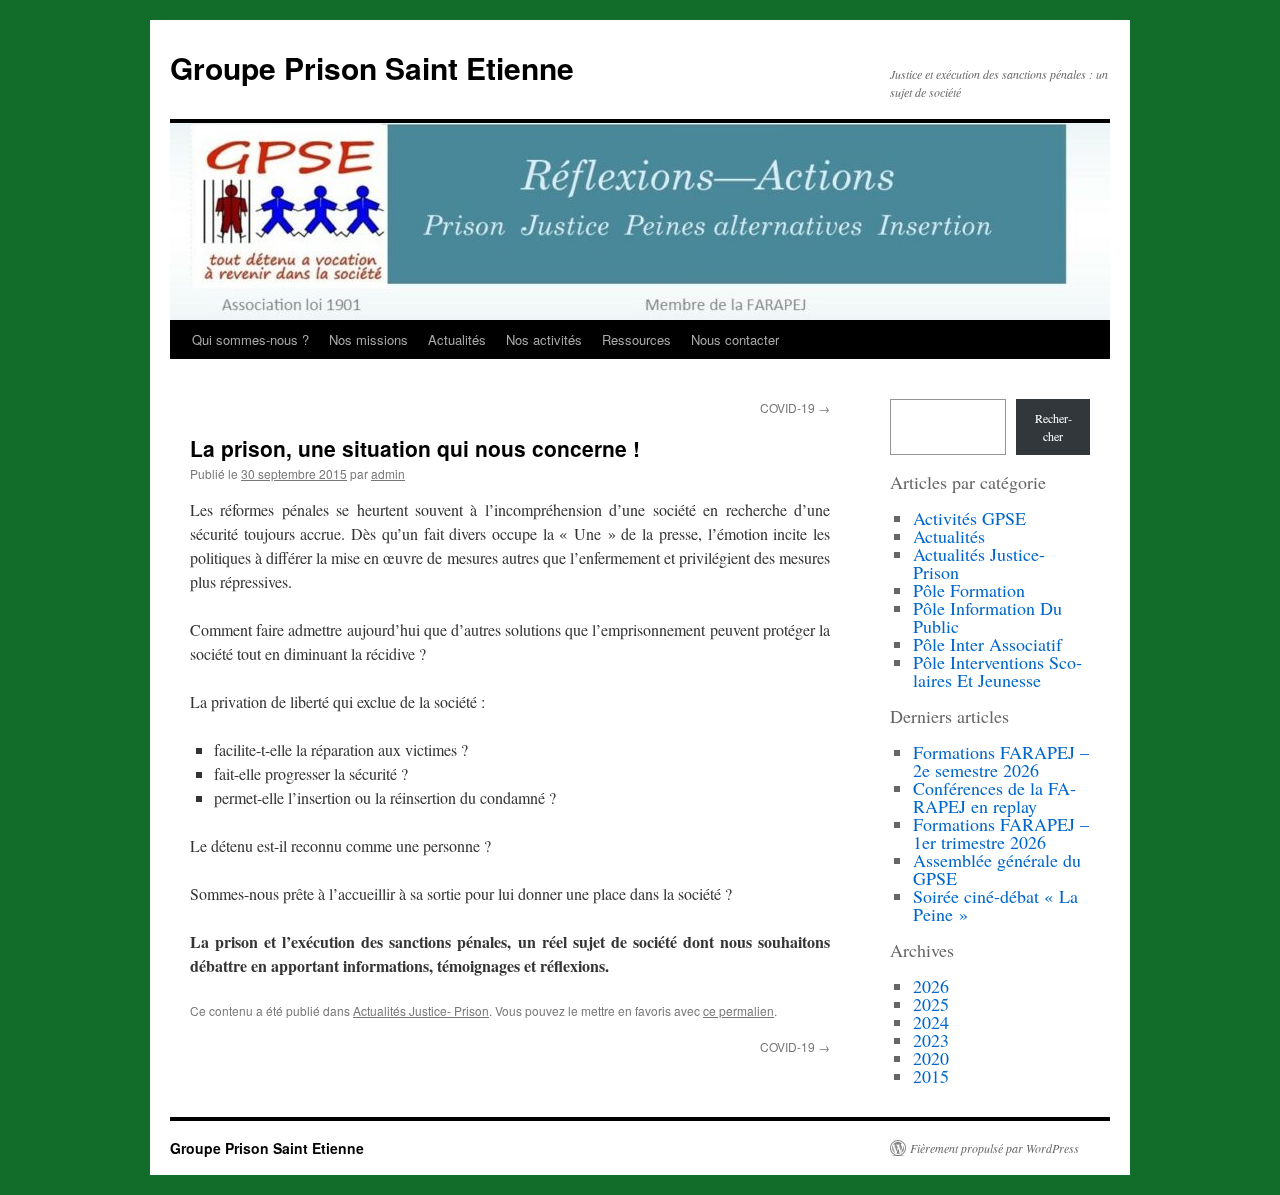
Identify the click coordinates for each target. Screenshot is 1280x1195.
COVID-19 (795, 407)
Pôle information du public (987, 617)
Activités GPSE (969, 518)
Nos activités (544, 339)
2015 (931, 1076)
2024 (931, 1022)
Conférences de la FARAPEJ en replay (994, 797)
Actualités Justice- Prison (421, 1010)
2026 (931, 986)
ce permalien (738, 1010)
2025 (931, 1004)
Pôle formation (969, 590)
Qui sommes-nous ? (250, 339)
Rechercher (1053, 427)
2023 (931, 1040)
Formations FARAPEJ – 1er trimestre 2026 (1001, 833)
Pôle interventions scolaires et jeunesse (997, 671)
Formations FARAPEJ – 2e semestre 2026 (1001, 761)
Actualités (457, 339)
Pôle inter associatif (987, 644)
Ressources (636, 339)
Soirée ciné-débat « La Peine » (995, 905)
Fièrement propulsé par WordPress (994, 1148)
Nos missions (368, 339)
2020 (931, 1058)
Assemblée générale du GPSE (997, 869)
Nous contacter (735, 339)
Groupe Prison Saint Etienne (372, 67)
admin (388, 473)
